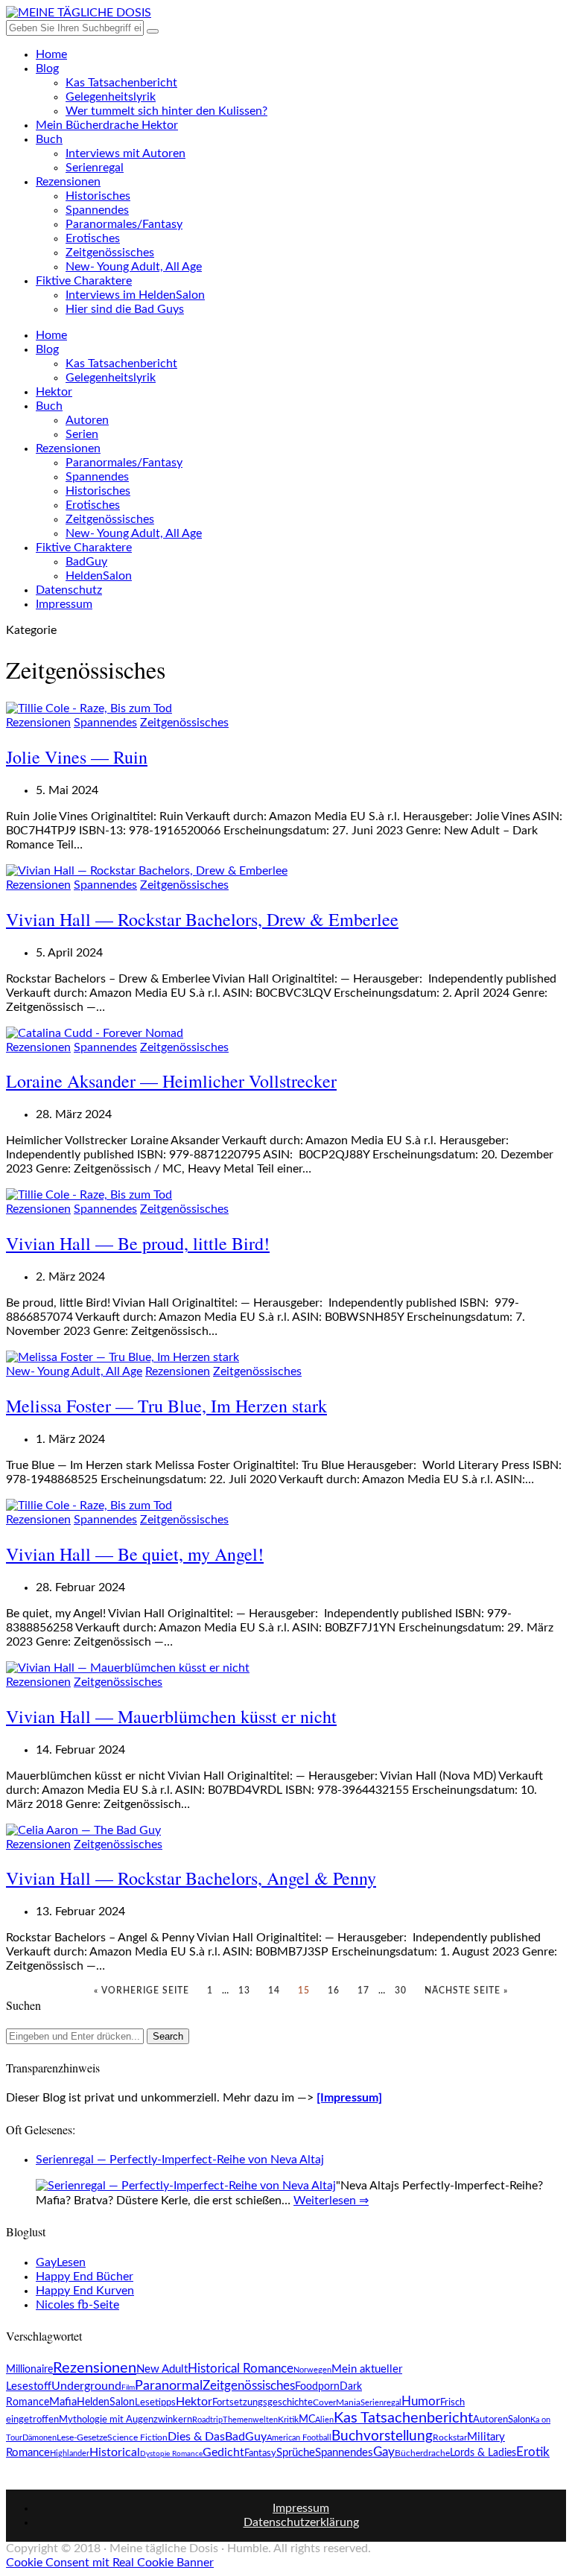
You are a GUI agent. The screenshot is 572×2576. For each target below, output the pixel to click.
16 (334, 1990)
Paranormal (169, 2386)
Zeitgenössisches (110, 253)
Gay (384, 2452)
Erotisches (93, 238)
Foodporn (317, 2387)
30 (401, 1990)
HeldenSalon (99, 576)
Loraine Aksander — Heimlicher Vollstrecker (171, 1081)
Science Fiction (137, 2437)
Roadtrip (207, 2420)
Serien (82, 434)
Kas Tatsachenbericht (121, 83)
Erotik (533, 2452)
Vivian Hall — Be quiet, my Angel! (135, 1554)
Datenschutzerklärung (301, 2522)
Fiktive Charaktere (84, 281)
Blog (47, 69)
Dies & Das (196, 2437)
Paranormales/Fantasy (124, 224)
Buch (49, 139)
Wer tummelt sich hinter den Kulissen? (166, 111)
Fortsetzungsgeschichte (263, 2402)
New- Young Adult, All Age (134, 267)
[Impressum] (349, 2098)
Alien (324, 2420)
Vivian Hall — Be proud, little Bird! (138, 1243)
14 (274, 1990)
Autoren (87, 420)
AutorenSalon (502, 2420)
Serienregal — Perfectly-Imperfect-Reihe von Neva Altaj (180, 2160)
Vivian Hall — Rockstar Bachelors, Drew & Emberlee (202, 919)
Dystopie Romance (171, 2454)
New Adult (162, 2369)
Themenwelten (250, 2420)
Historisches (98, 196)
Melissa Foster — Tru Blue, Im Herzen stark (166, 1406)
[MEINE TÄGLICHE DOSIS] (79, 13)
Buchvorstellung (382, 2436)
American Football (299, 2438)
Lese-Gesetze (82, 2437)
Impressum (64, 604)
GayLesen (61, 2262)
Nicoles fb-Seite (77, 2305)
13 (244, 1990)
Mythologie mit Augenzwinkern (125, 2420)
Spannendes (97, 210)
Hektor (54, 392)
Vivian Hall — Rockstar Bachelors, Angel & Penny (191, 1878)
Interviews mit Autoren (125, 153)
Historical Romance (241, 2369)
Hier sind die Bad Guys (125, 309)
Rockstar (450, 2438)
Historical (115, 2453)
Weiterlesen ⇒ (331, 2201)
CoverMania (337, 2402)
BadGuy (86, 562)
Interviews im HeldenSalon (135, 295)
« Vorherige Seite (142, 1990)
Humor (421, 2401)
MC (307, 2420)
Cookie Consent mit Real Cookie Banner (110, 2563)
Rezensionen (68, 182)
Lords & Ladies (483, 2453)
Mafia (63, 2402)
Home (51, 54)
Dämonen (39, 2438)
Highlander (70, 2453)
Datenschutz (69, 590)
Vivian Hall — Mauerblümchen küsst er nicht (171, 1716)
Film (128, 2388)
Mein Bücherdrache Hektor (107, 125)
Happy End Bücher (85, 2277)
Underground (86, 2386)
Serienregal (95, 168)
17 (363, 1990)
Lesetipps (155, 2403)
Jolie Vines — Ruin (77, 757)
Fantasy (260, 2453)
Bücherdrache (422, 2453)
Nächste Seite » (466, 1990)
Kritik (288, 2420)
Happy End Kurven (85, 2291)
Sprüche (296, 2453)
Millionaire (29, 2370)
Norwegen (312, 2370)
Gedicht (223, 2452)
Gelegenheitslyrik (111, 97)
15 (304, 1990)
